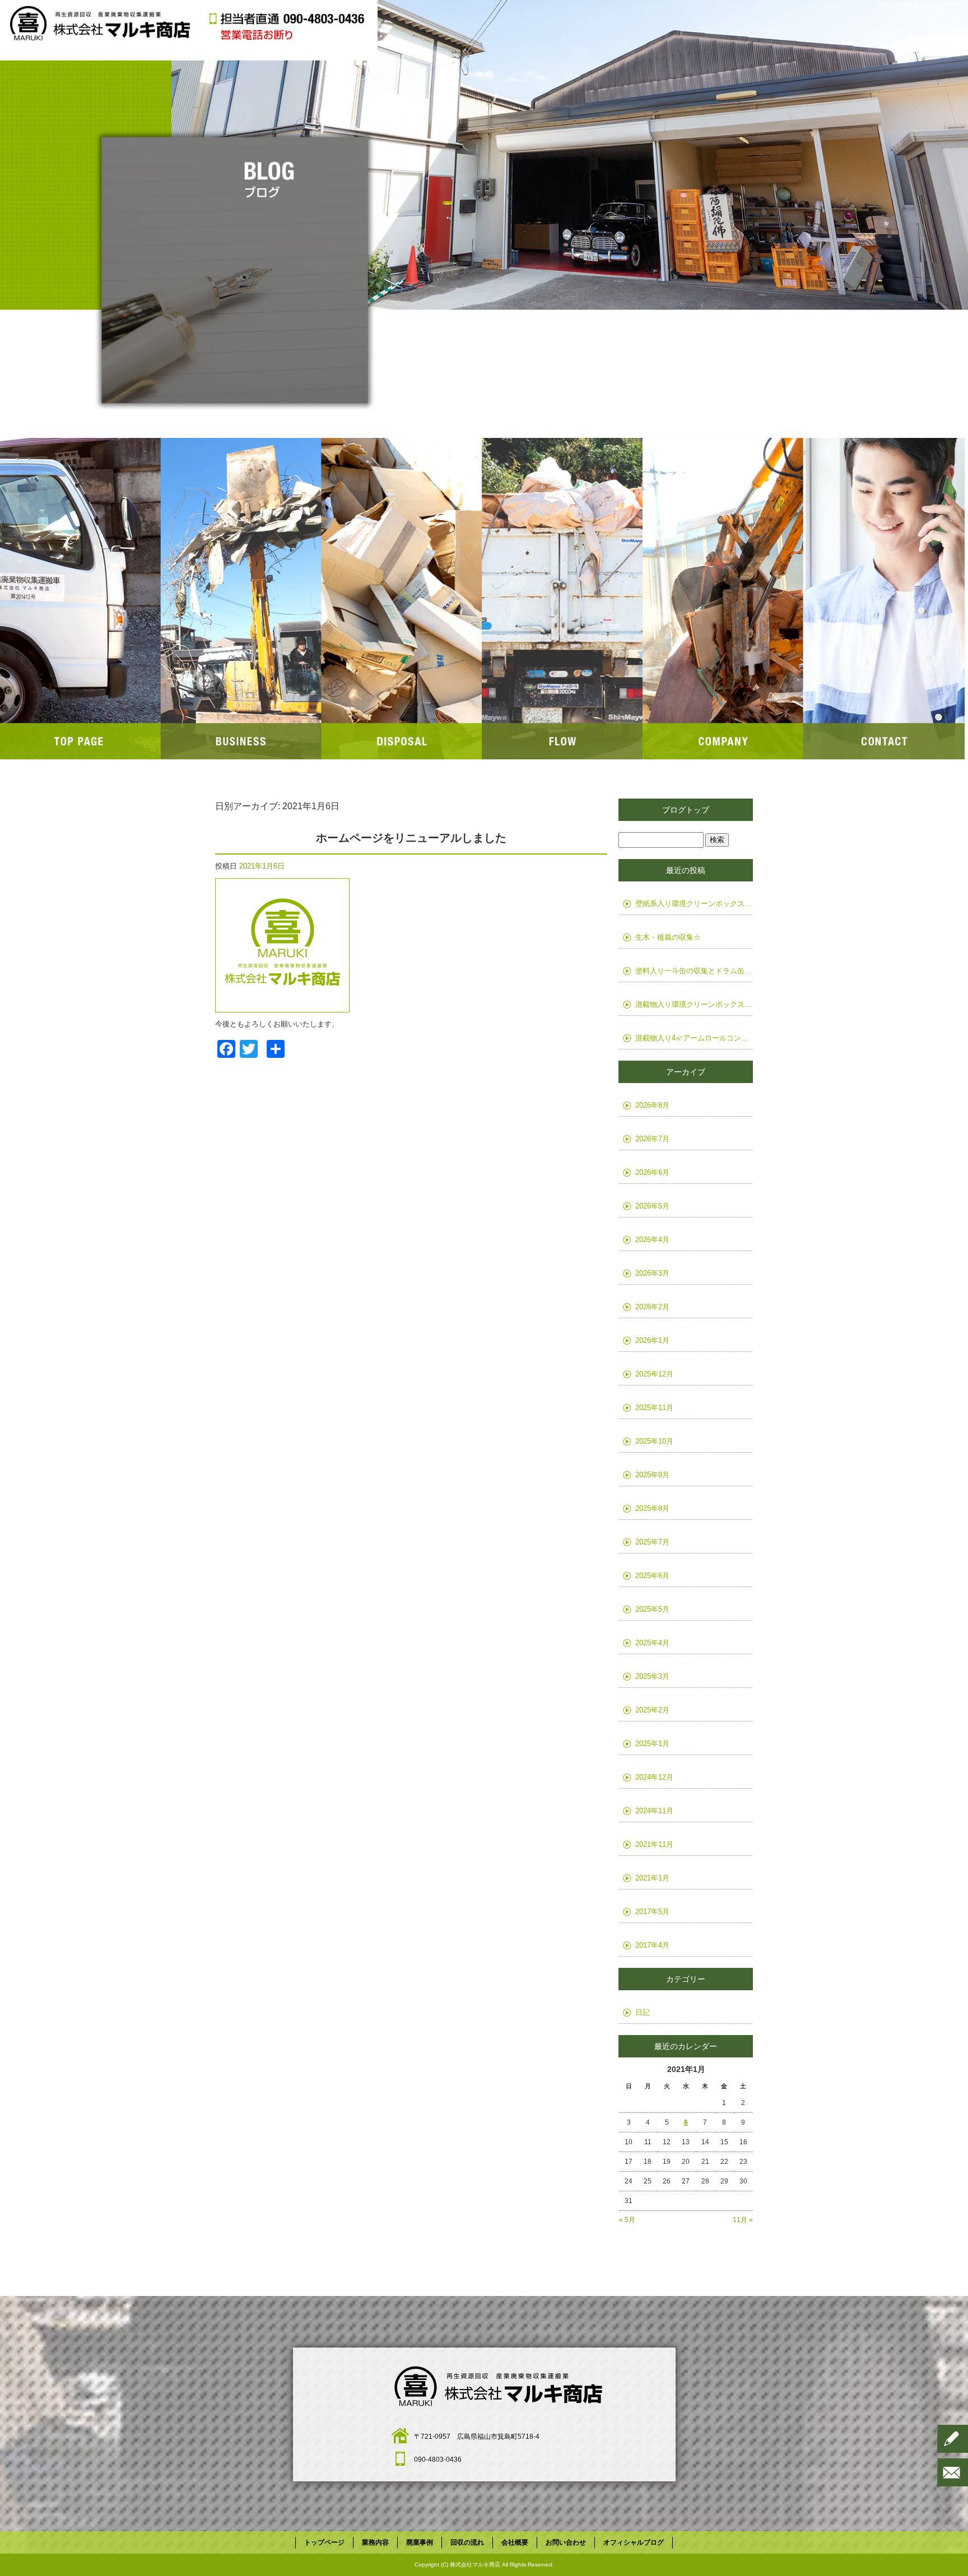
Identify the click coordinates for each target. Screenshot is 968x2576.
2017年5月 (652, 1912)
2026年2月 (652, 1307)
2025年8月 (652, 1508)
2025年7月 (652, 1542)
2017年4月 (652, 1945)
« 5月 (627, 2220)
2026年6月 (652, 1172)
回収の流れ (563, 599)
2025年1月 (652, 1744)
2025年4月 (652, 1643)
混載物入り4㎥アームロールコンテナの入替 (694, 1038)
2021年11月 (654, 1844)
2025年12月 (654, 1374)
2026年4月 (652, 1240)
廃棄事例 (402, 599)
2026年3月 (652, 1273)
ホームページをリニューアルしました (411, 838)
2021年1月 (652, 1878)
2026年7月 (652, 1139)
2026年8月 (652, 1105)
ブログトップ (686, 810)
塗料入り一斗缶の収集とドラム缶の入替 (694, 971)
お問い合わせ (884, 599)
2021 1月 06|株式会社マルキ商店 (921, 5)
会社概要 (723, 599)
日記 (643, 2012)
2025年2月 (652, 1710)
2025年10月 (654, 1441)
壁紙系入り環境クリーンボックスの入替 (694, 904)
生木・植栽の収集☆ (668, 937)
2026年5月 (652, 1206)
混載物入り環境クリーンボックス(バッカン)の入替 (694, 1004)
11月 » (743, 2220)
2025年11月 (654, 1408)
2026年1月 (652, 1340)
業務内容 (241, 599)
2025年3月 (652, 1676)
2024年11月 (654, 1811)
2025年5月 (652, 1609)
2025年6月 (652, 1576)
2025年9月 (652, 1475)
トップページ (80, 599)
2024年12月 (654, 1777)
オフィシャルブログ (634, 2542)
